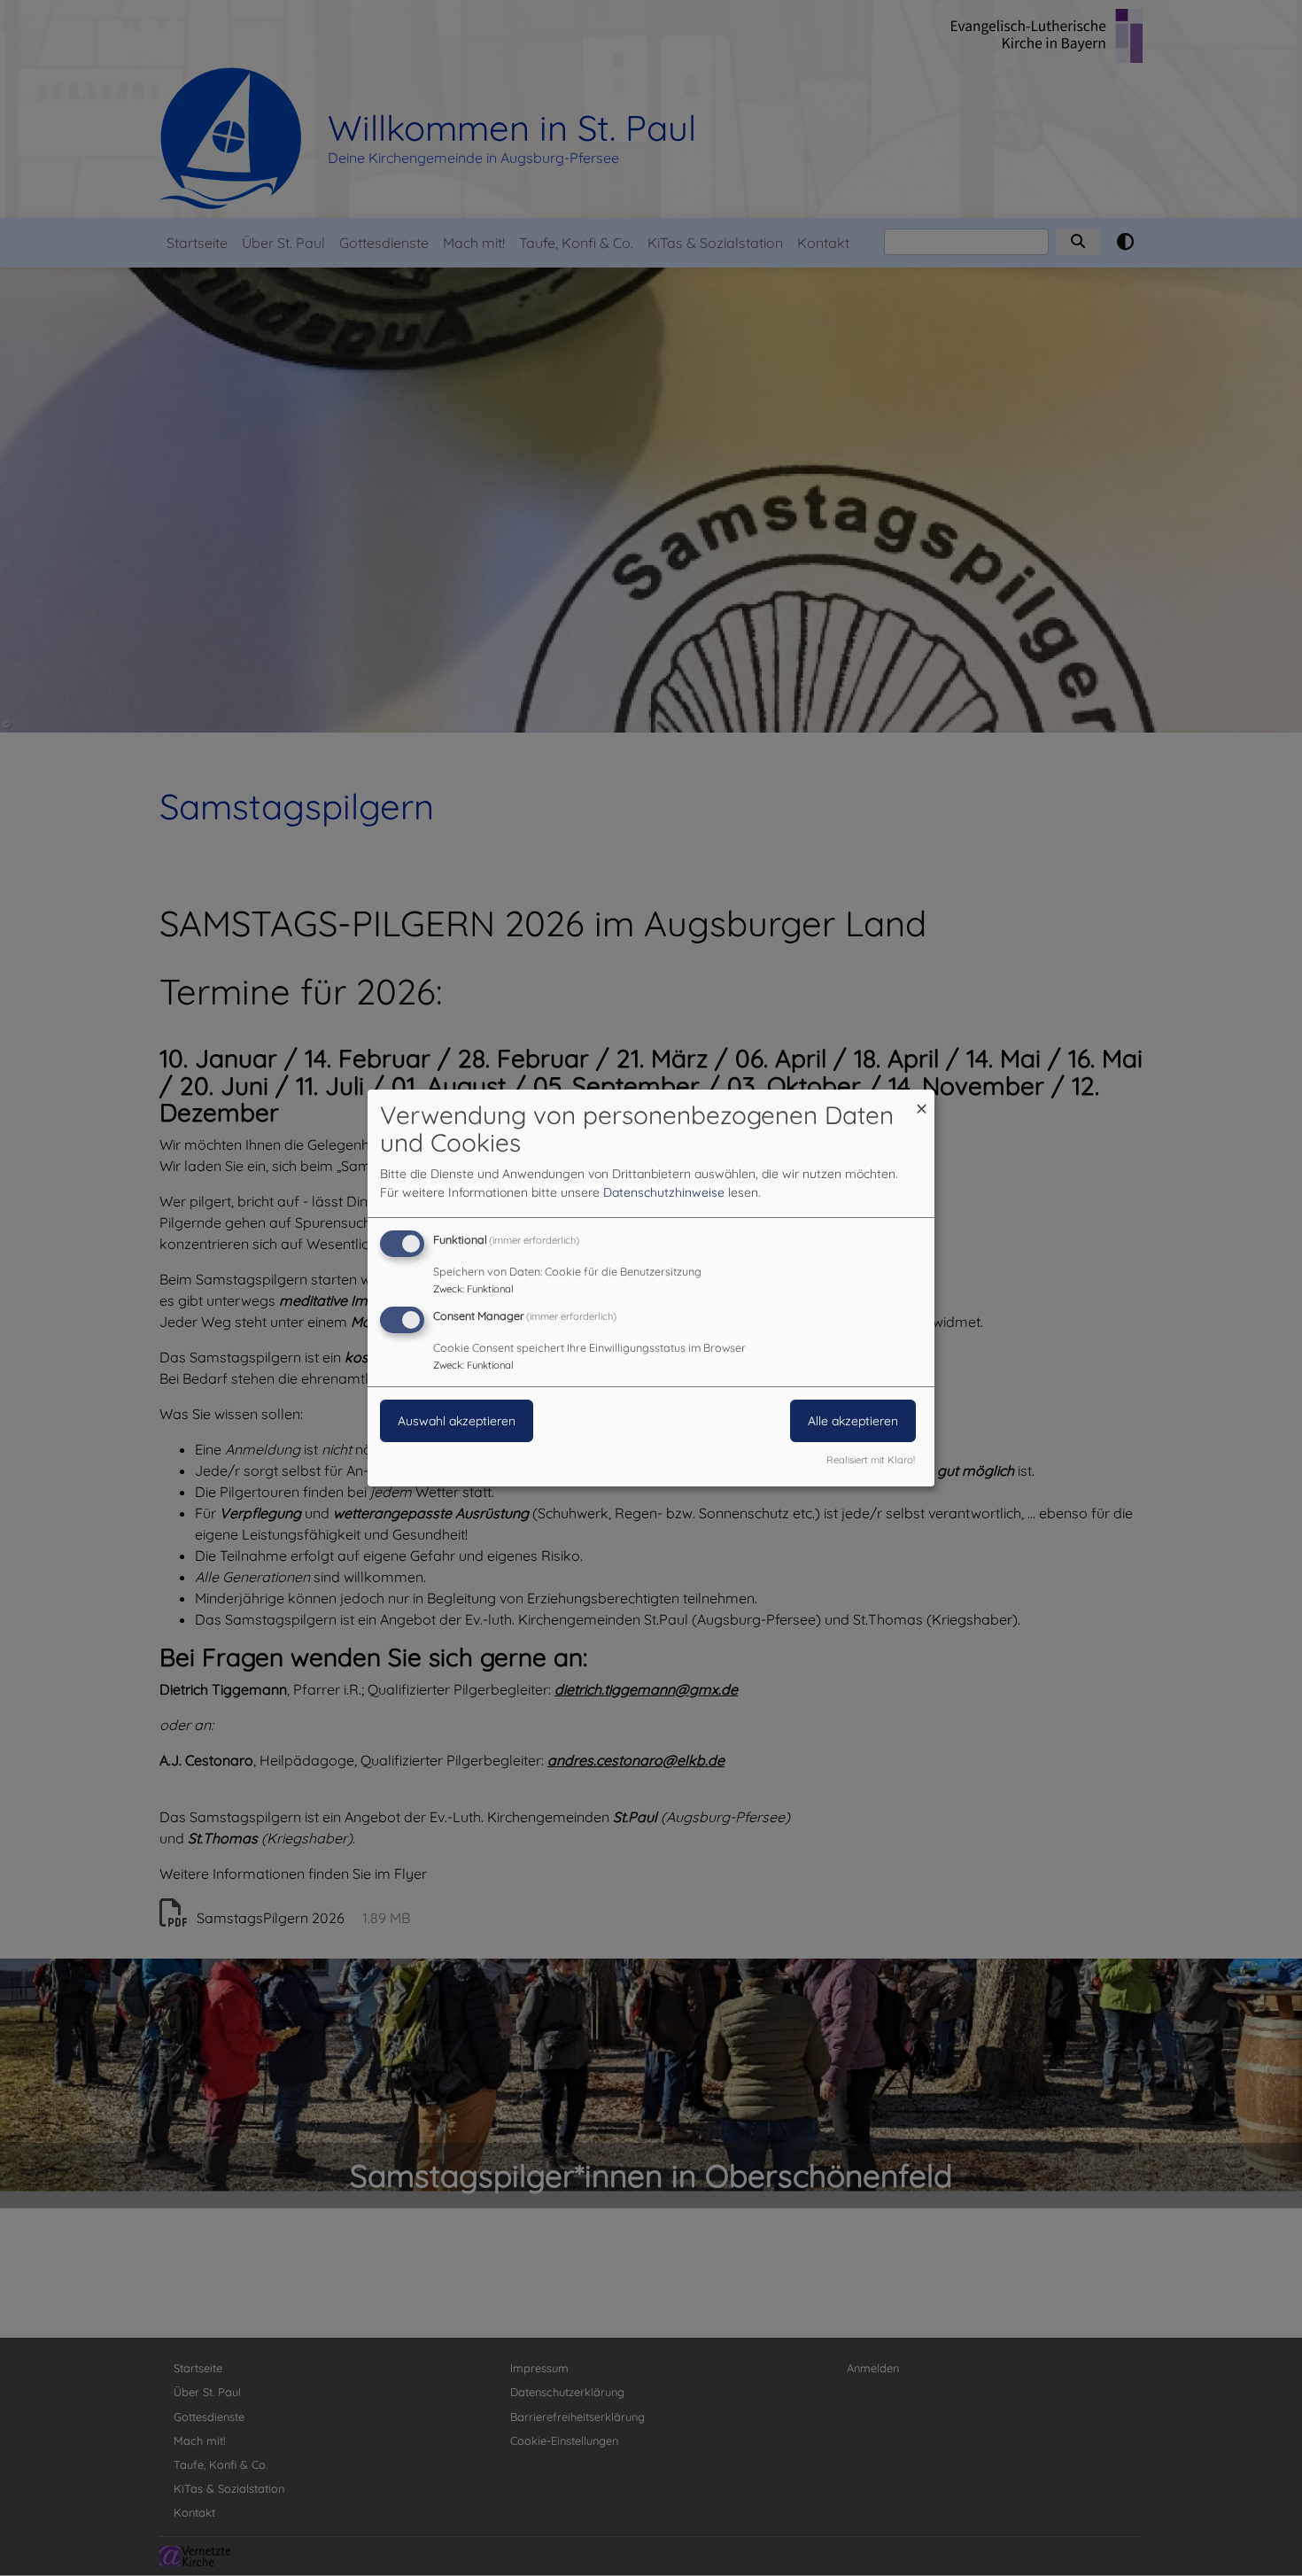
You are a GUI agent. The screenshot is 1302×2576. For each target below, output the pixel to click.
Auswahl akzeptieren (457, 1421)
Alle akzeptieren (853, 1421)
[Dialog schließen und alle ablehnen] (921, 1101)
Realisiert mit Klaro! (871, 1460)
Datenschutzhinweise (664, 1192)
